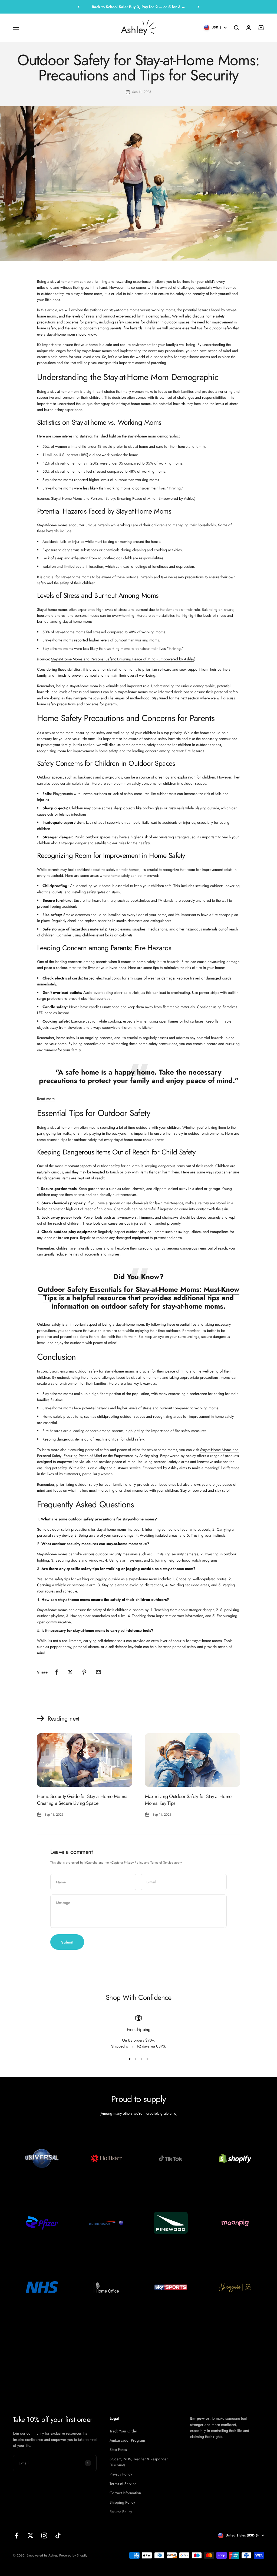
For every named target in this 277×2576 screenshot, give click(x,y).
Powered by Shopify (73, 2555)
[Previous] (79, 7)
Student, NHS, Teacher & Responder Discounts (139, 2462)
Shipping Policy (122, 2502)
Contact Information (125, 2493)
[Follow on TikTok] (58, 2536)
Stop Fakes (118, 2450)
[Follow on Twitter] (30, 2536)
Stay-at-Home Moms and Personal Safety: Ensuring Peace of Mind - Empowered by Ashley (123, 498)
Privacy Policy (133, 1863)
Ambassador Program (127, 2440)
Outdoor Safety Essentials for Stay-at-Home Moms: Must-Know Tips (138, 1294)
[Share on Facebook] (56, 1672)
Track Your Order (123, 2431)
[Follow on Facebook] (17, 2536)
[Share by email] (98, 1672)
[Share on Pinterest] (84, 1672)
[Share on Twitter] (70, 1672)
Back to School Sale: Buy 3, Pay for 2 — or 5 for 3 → (138, 7)
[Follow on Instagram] (44, 2536)
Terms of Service (162, 1863)
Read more (46, 1099)
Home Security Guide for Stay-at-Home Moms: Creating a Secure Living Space (82, 1800)
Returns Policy (121, 2512)
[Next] (198, 7)
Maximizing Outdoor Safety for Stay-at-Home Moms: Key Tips (188, 1800)
